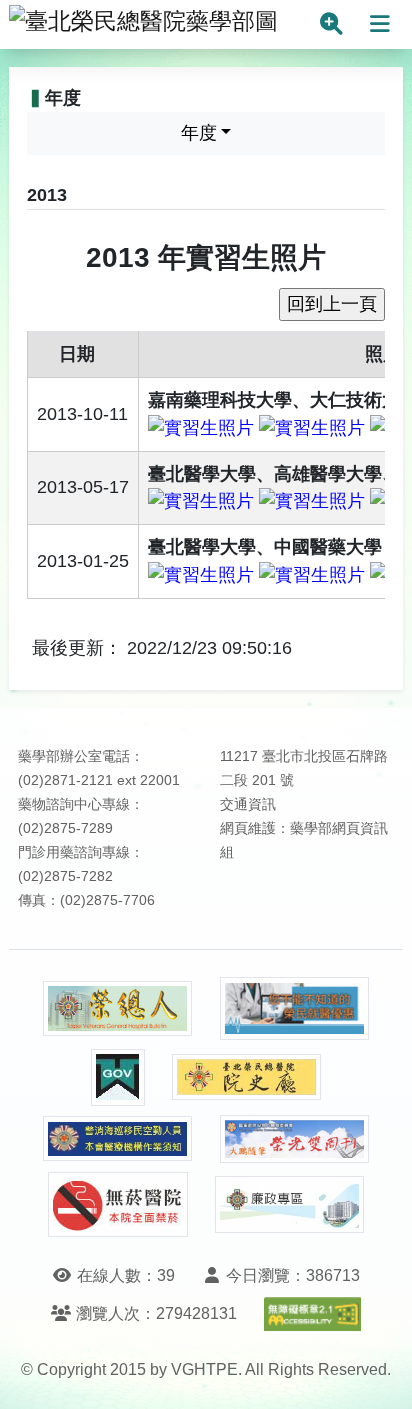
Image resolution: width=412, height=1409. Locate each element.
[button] (378, 1373)
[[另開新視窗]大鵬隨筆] (295, 1139)
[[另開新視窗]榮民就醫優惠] (295, 1008)
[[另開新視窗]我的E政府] (118, 1077)
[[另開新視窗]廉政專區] (290, 1205)
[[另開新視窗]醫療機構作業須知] (118, 1138)
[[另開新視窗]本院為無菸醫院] (118, 1204)
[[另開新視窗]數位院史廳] (247, 1077)
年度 (199, 133)
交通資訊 (248, 804)
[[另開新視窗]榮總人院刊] (118, 1009)
